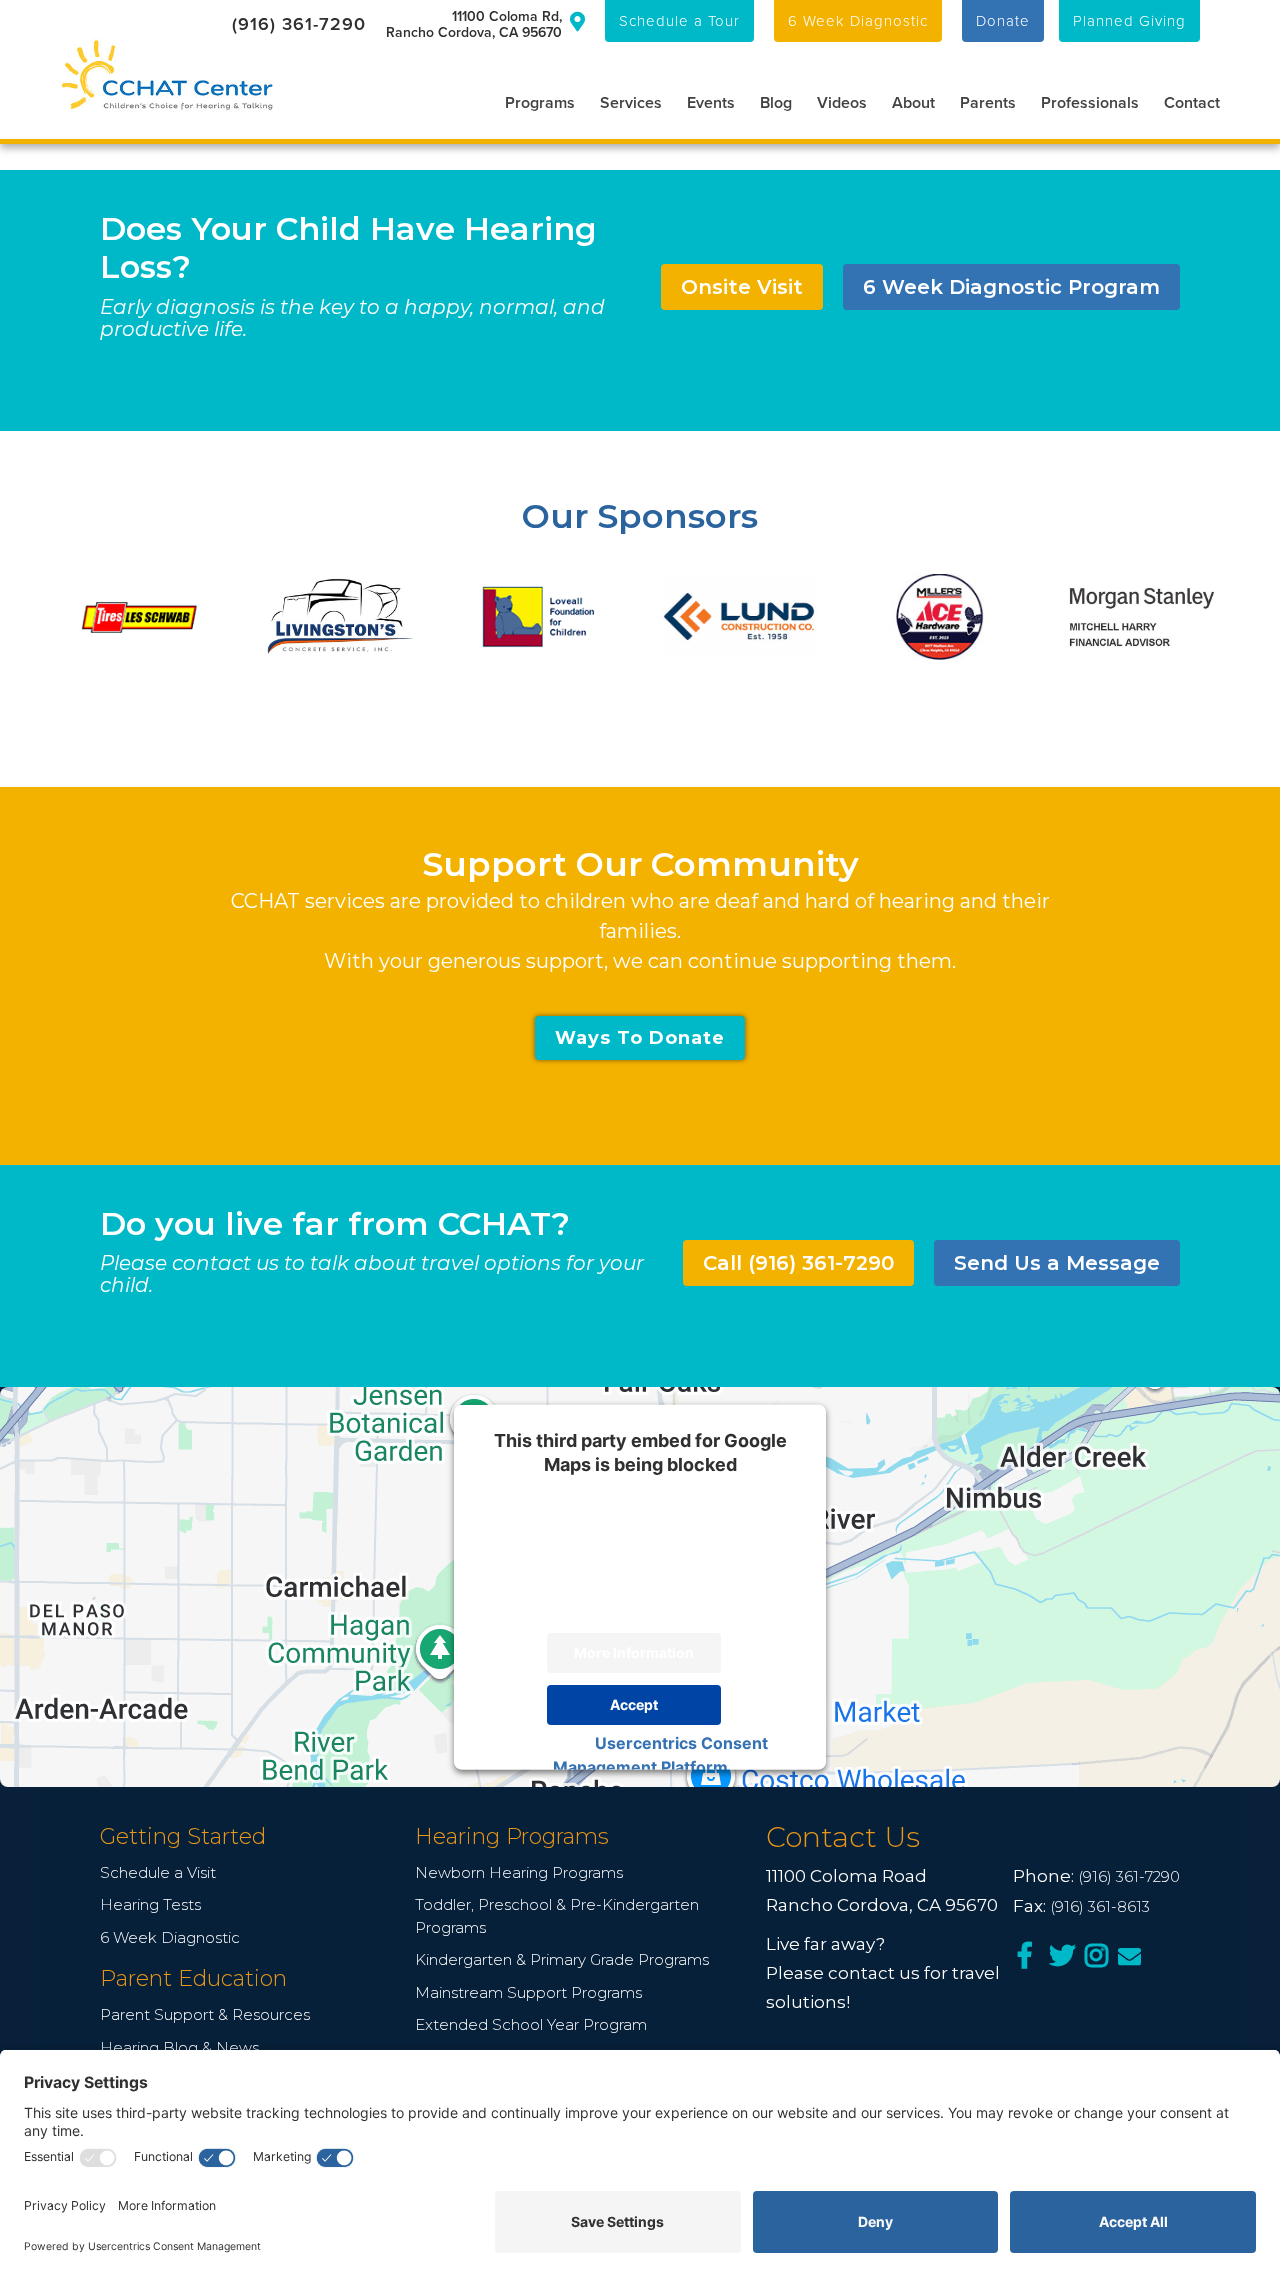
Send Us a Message (1057, 1263)
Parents (988, 102)
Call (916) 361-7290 (798, 1263)
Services (631, 102)
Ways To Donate (640, 1038)
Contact (1192, 102)
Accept (634, 1704)
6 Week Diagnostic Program (1011, 287)
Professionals (1090, 102)
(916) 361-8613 (1100, 1906)
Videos (842, 102)
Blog (776, 102)
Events (711, 102)
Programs (540, 102)
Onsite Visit (742, 287)
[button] (527, 100)
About (913, 102)
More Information (634, 1652)
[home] (167, 75)
